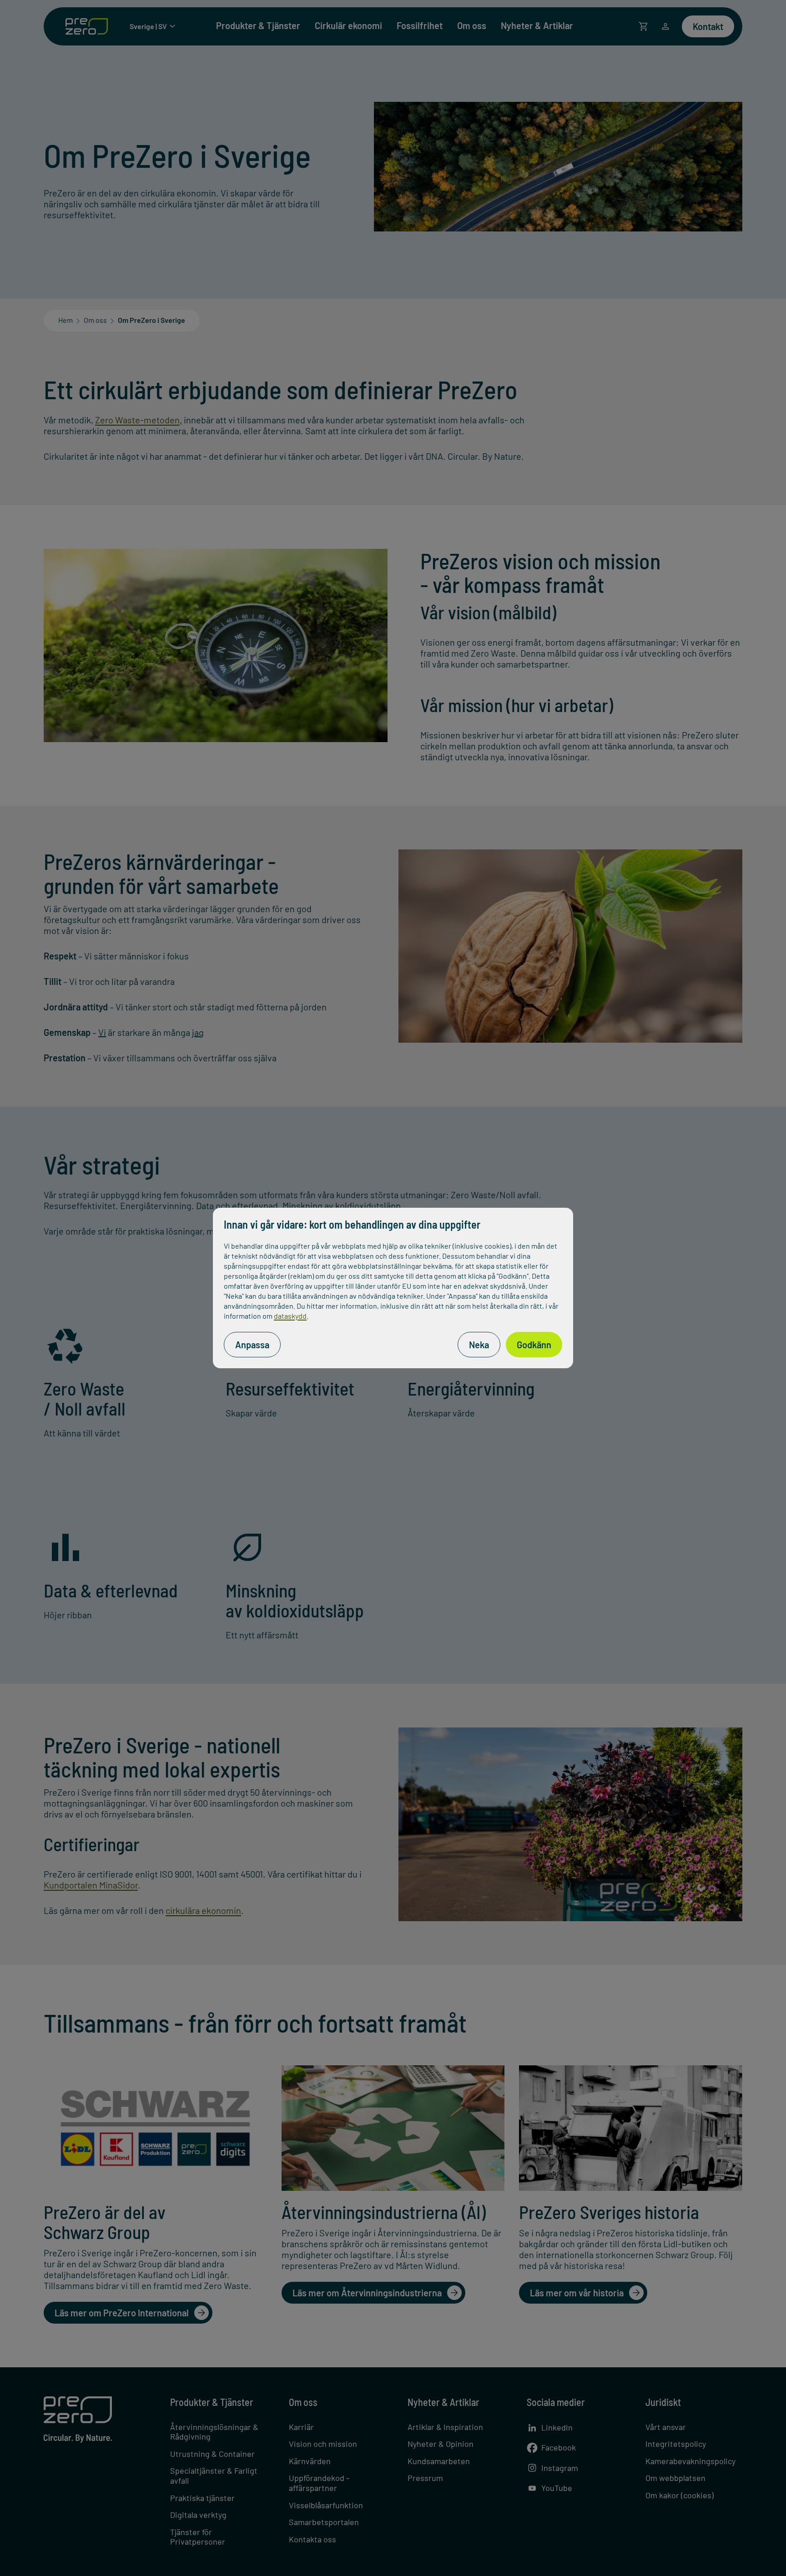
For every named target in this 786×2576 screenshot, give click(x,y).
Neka (479, 1345)
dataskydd (290, 1316)
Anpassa (252, 1345)
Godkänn (534, 1345)
